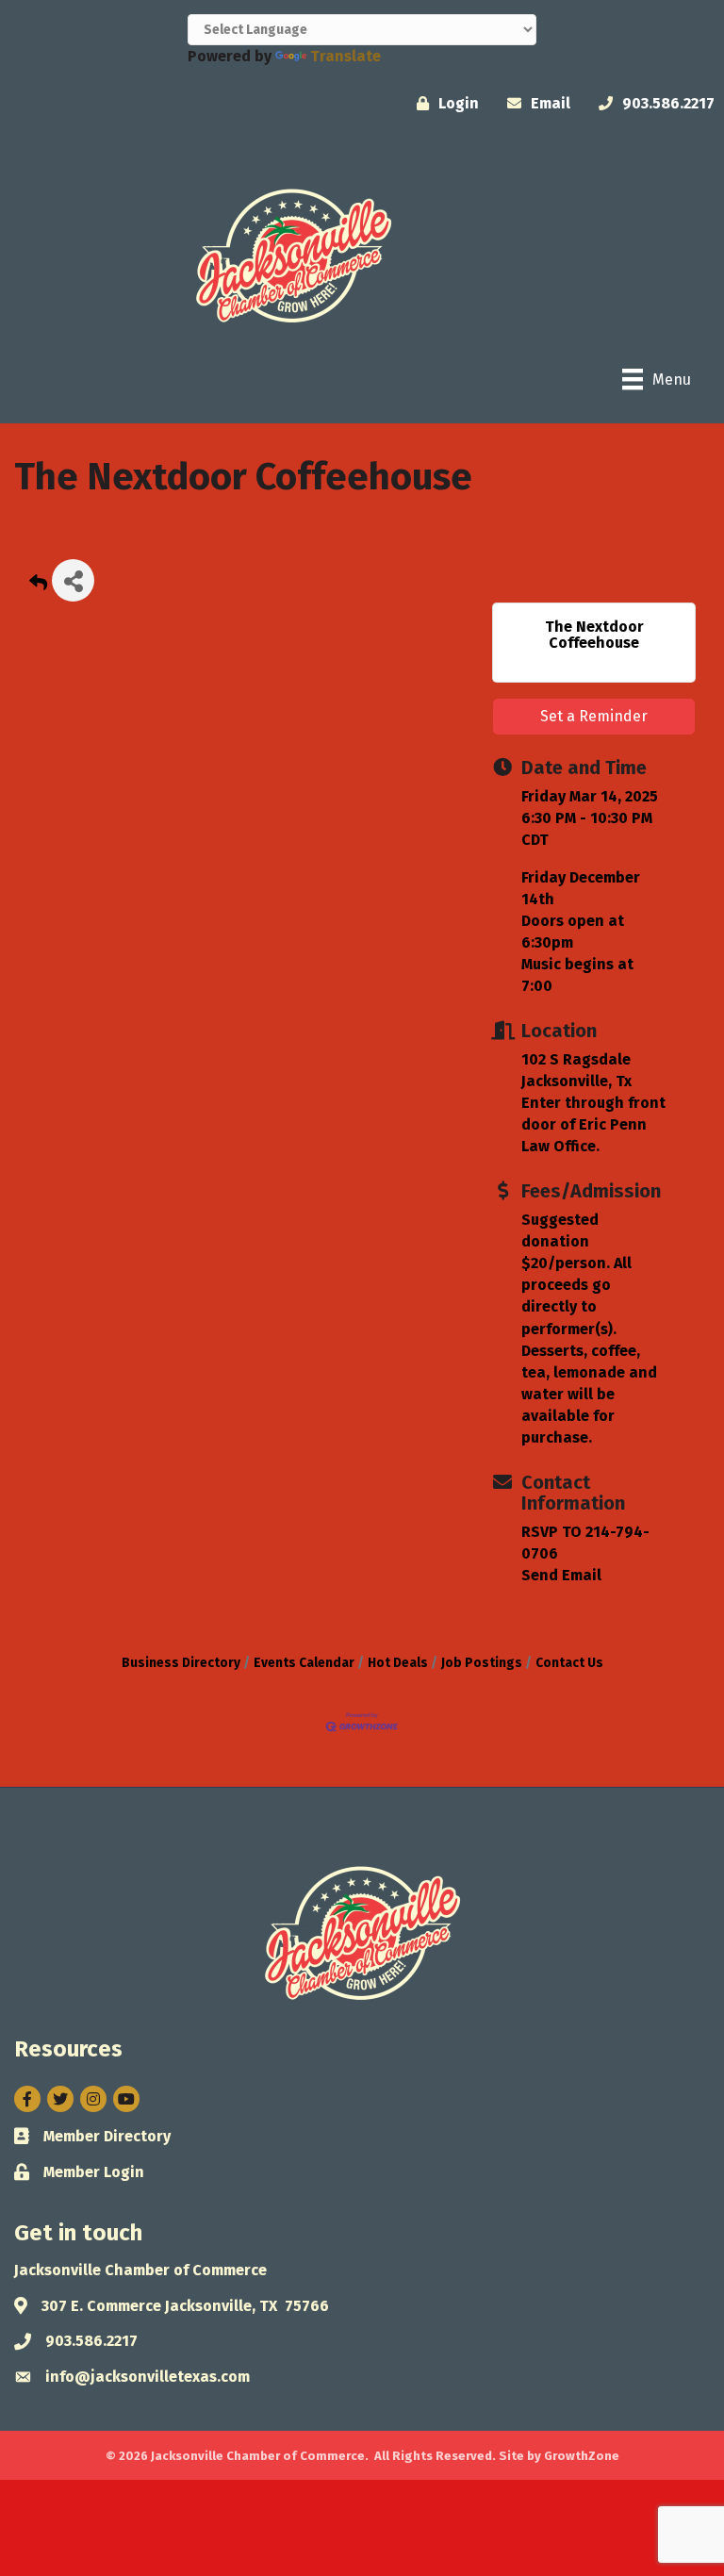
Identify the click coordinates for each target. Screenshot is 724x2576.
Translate (346, 56)
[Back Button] (38, 586)
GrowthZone (582, 2456)
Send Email (561, 1575)
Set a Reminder (594, 716)
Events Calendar (304, 1663)
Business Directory (181, 1663)
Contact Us (569, 1663)
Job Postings (482, 1663)
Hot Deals (398, 1663)
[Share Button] (73, 580)
